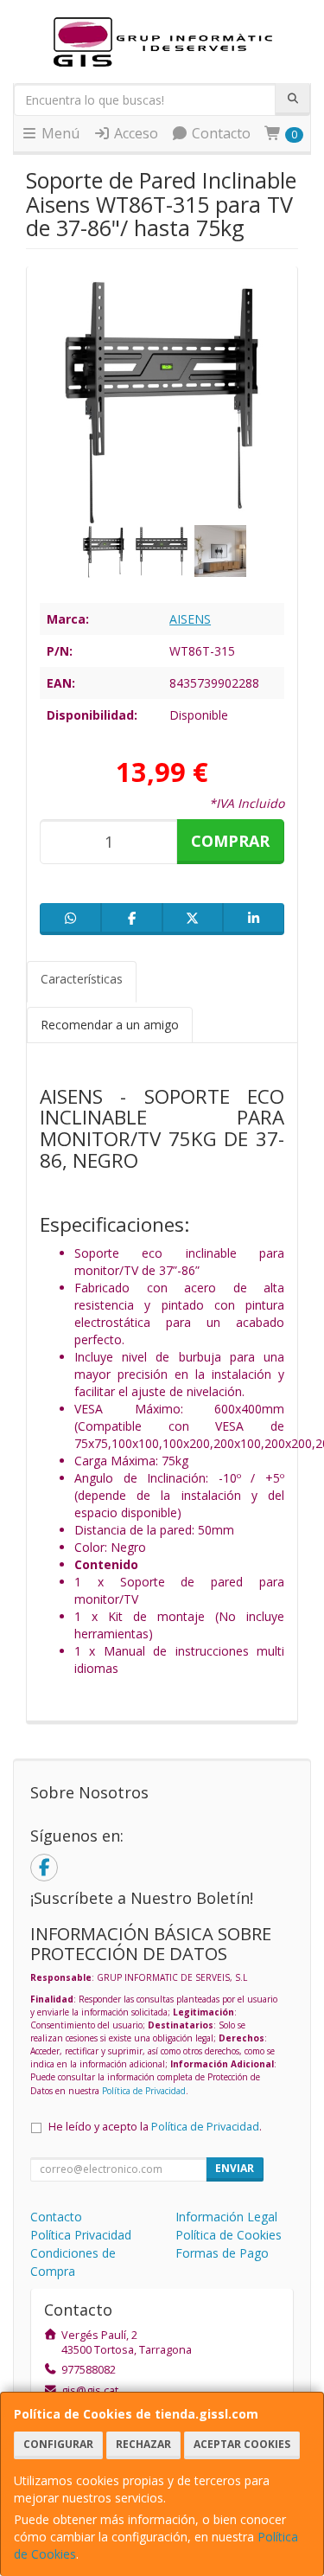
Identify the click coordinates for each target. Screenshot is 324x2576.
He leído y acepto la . (155, 2127)
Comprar (230, 841)
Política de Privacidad (144, 2091)
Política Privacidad (81, 2235)
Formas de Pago (222, 2253)
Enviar (235, 2168)
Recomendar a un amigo (110, 1025)
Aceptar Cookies (242, 2444)
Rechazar (143, 2444)
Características (82, 979)
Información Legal (226, 2217)
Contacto (219, 133)
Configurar (58, 2444)
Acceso (134, 133)
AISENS (190, 619)
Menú (59, 133)
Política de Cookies (229, 2235)
